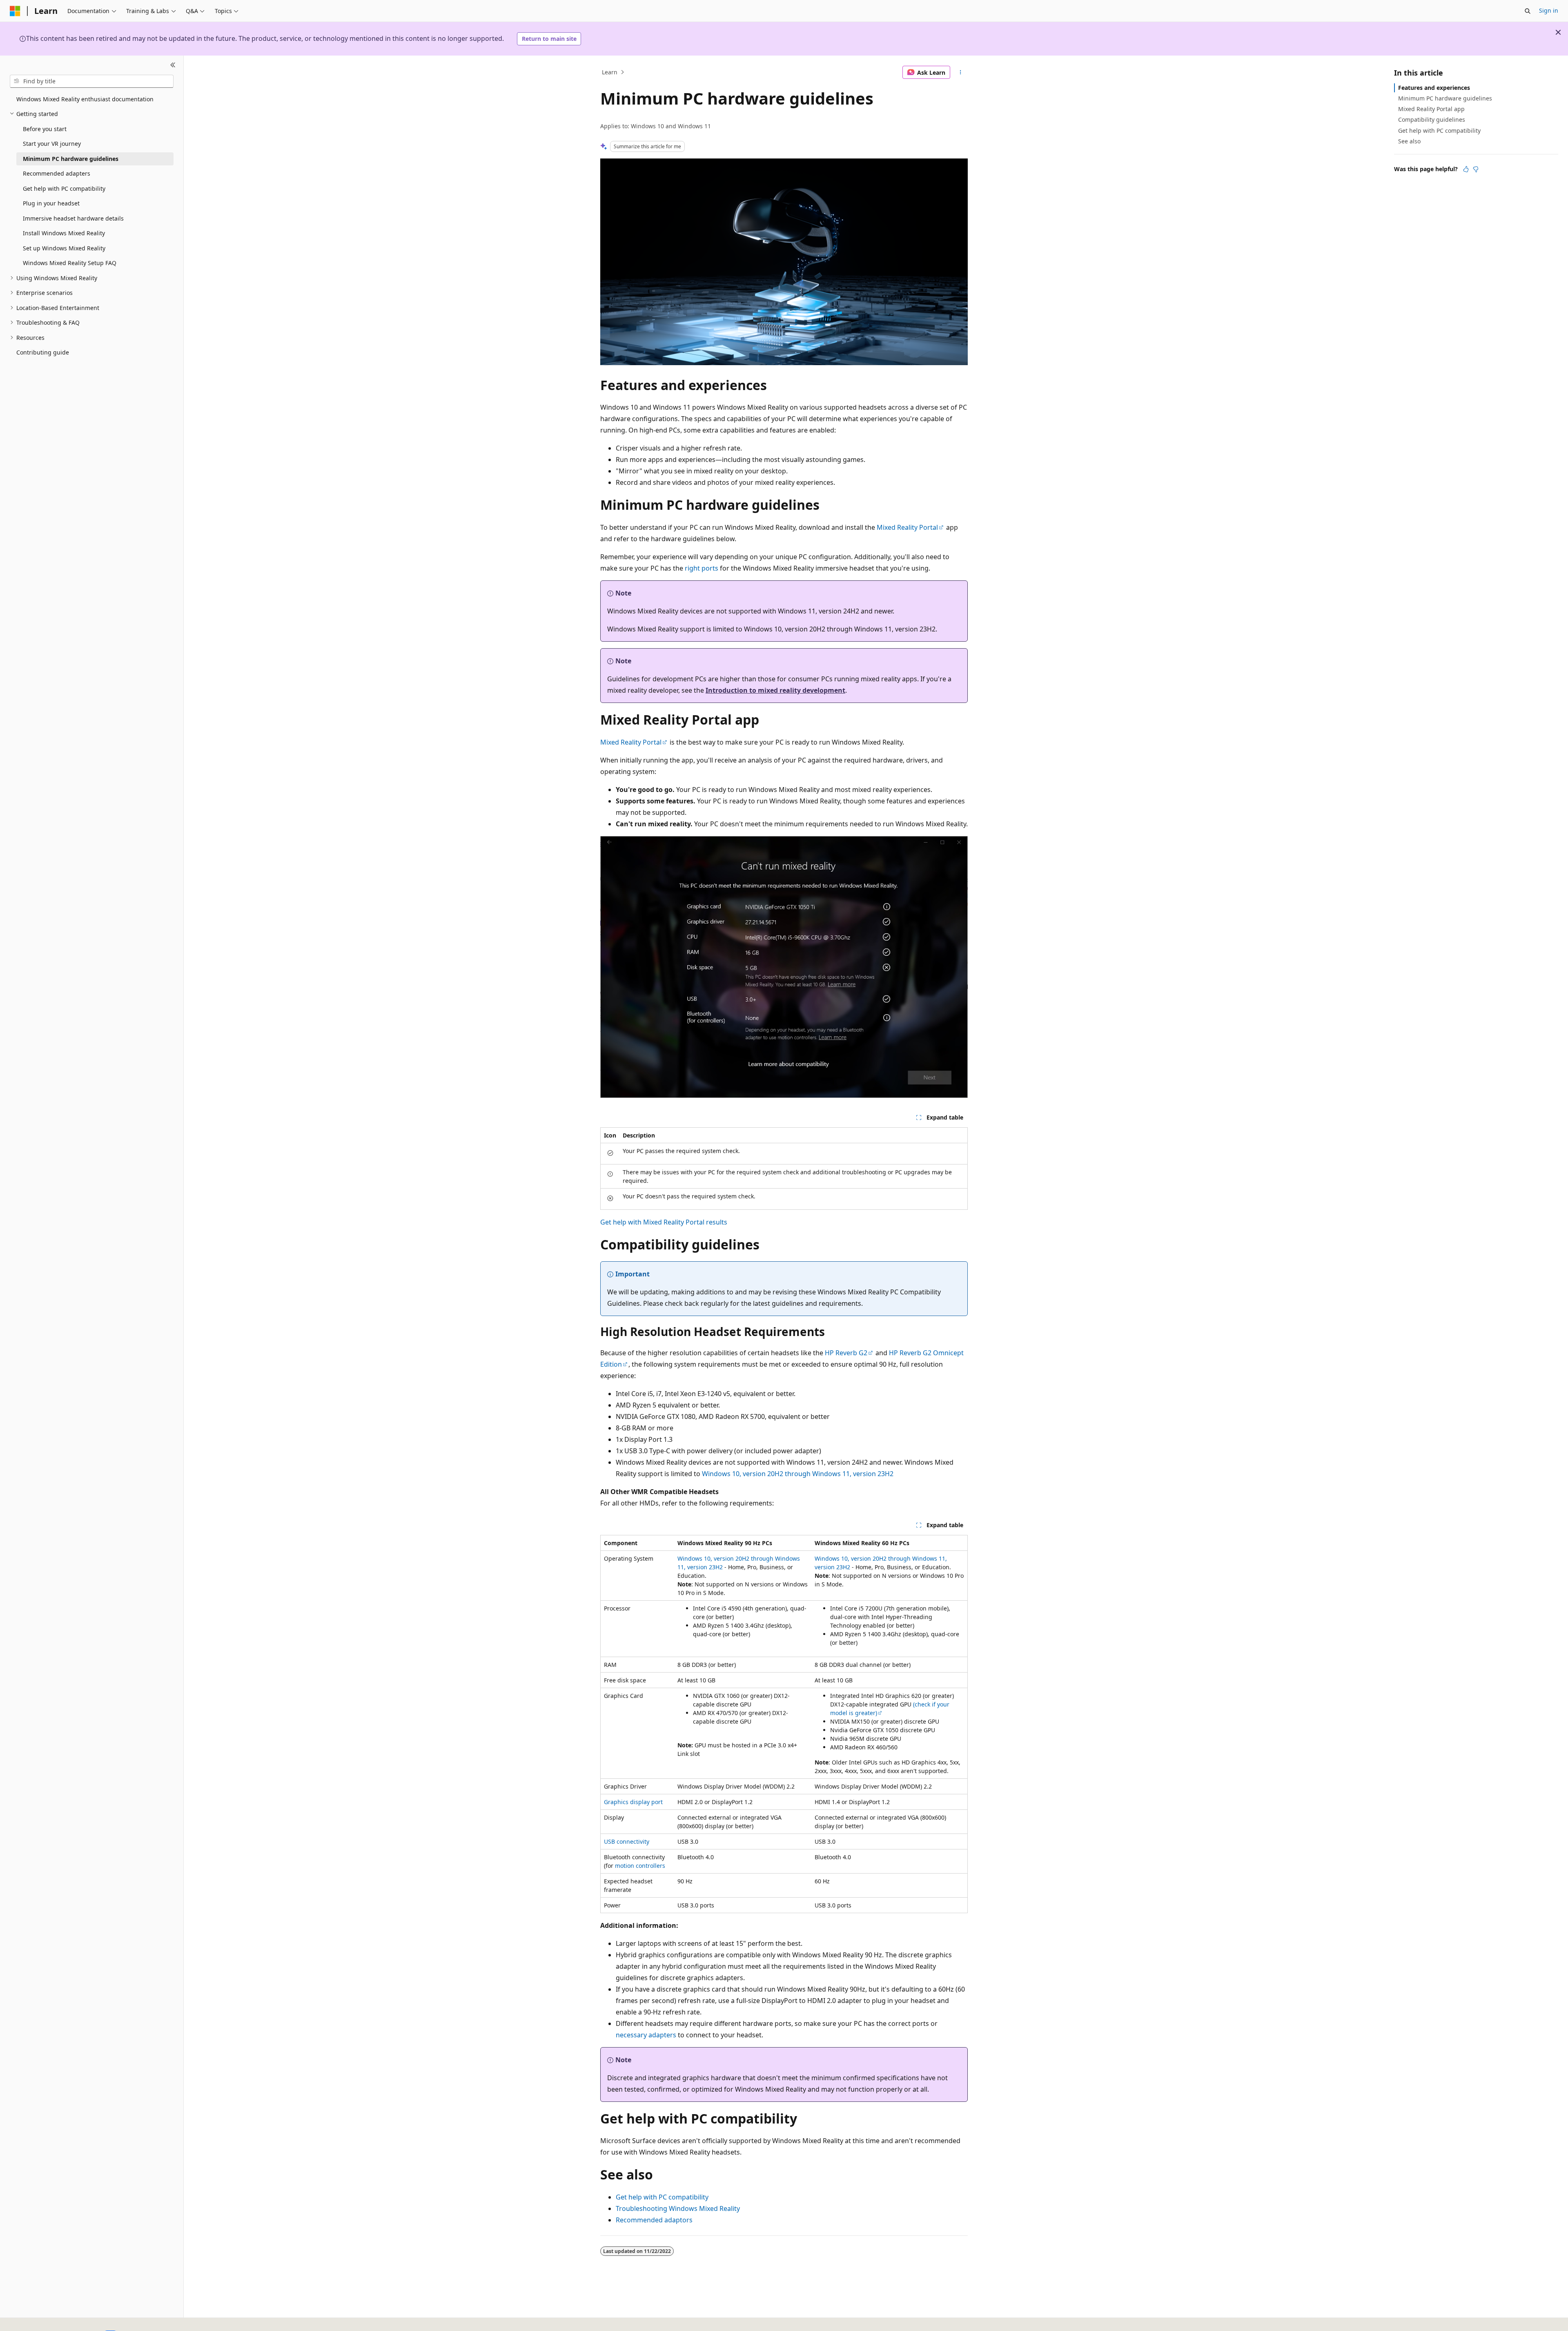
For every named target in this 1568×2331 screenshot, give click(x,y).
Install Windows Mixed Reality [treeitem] (64, 233)
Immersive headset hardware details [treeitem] (73, 218)
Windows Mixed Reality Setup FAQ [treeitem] (70, 263)
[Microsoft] (15, 11)
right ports (702, 568)
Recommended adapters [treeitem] (57, 173)
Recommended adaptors (654, 2220)
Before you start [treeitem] (45, 129)
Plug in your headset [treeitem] (51, 203)
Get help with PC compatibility (662, 2197)
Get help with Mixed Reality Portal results (664, 1222)
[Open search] (1528, 11)
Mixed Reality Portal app (1431, 109)
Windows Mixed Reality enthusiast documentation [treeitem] (85, 99)
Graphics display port (633, 1802)
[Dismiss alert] (1558, 32)
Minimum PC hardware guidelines (1445, 98)
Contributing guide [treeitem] (43, 352)
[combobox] (92, 81)
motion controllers (640, 1866)
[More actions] (961, 72)
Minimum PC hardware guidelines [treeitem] (71, 159)
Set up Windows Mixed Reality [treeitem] (64, 248)
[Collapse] (173, 65)
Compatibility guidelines (1432, 119)
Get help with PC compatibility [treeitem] (64, 188)
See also (1409, 141)
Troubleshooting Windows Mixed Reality (678, 2208)
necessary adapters (646, 2035)
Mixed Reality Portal (907, 527)
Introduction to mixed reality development (775, 690)
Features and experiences (1434, 88)
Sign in (1549, 10)
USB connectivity (627, 1841)
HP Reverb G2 (846, 1353)
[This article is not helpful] (1476, 169)
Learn (610, 72)
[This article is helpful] (1466, 169)
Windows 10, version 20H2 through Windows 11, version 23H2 (798, 1474)
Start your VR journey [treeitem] (52, 144)
